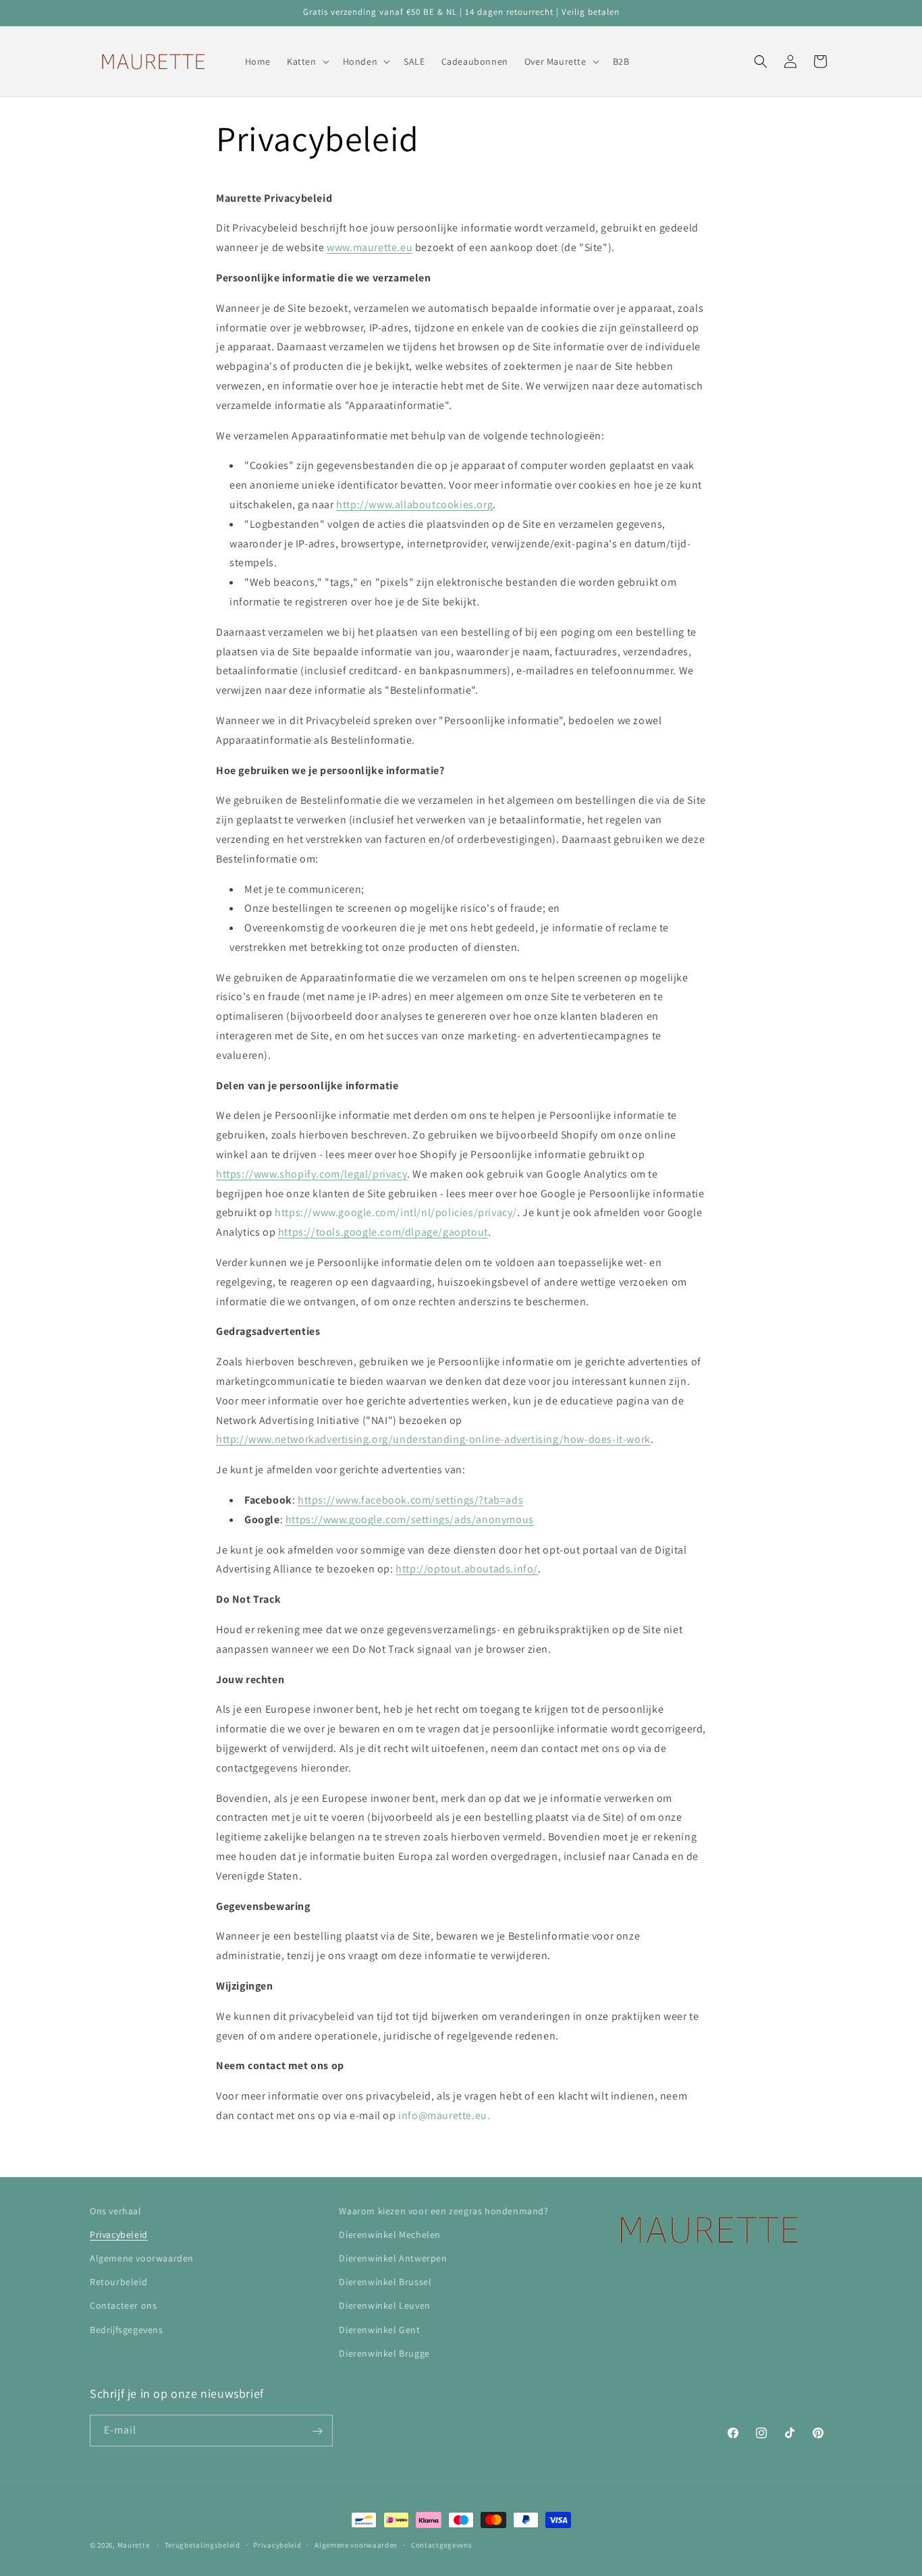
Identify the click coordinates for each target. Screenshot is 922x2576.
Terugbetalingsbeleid (202, 2544)
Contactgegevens (442, 2544)
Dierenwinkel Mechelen (390, 2235)
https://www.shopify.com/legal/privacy (311, 1174)
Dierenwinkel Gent (379, 2330)
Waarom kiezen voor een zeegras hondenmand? (443, 2211)
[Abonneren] (317, 2431)
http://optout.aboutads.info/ (467, 1569)
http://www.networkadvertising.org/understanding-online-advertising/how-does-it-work (433, 1440)
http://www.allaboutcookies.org (414, 504)
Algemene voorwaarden (142, 2258)
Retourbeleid (118, 2282)
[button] (307, 61)
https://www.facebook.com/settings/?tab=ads (410, 1500)
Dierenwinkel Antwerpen (393, 2258)
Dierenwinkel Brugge (384, 2353)
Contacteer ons (123, 2306)
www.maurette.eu (370, 247)
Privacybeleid (119, 2235)
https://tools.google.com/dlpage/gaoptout (383, 1232)
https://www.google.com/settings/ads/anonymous (410, 1519)
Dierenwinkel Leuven (384, 2306)
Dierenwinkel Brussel (385, 2282)
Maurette (134, 2545)
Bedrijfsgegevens (127, 2330)
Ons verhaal (116, 2211)
